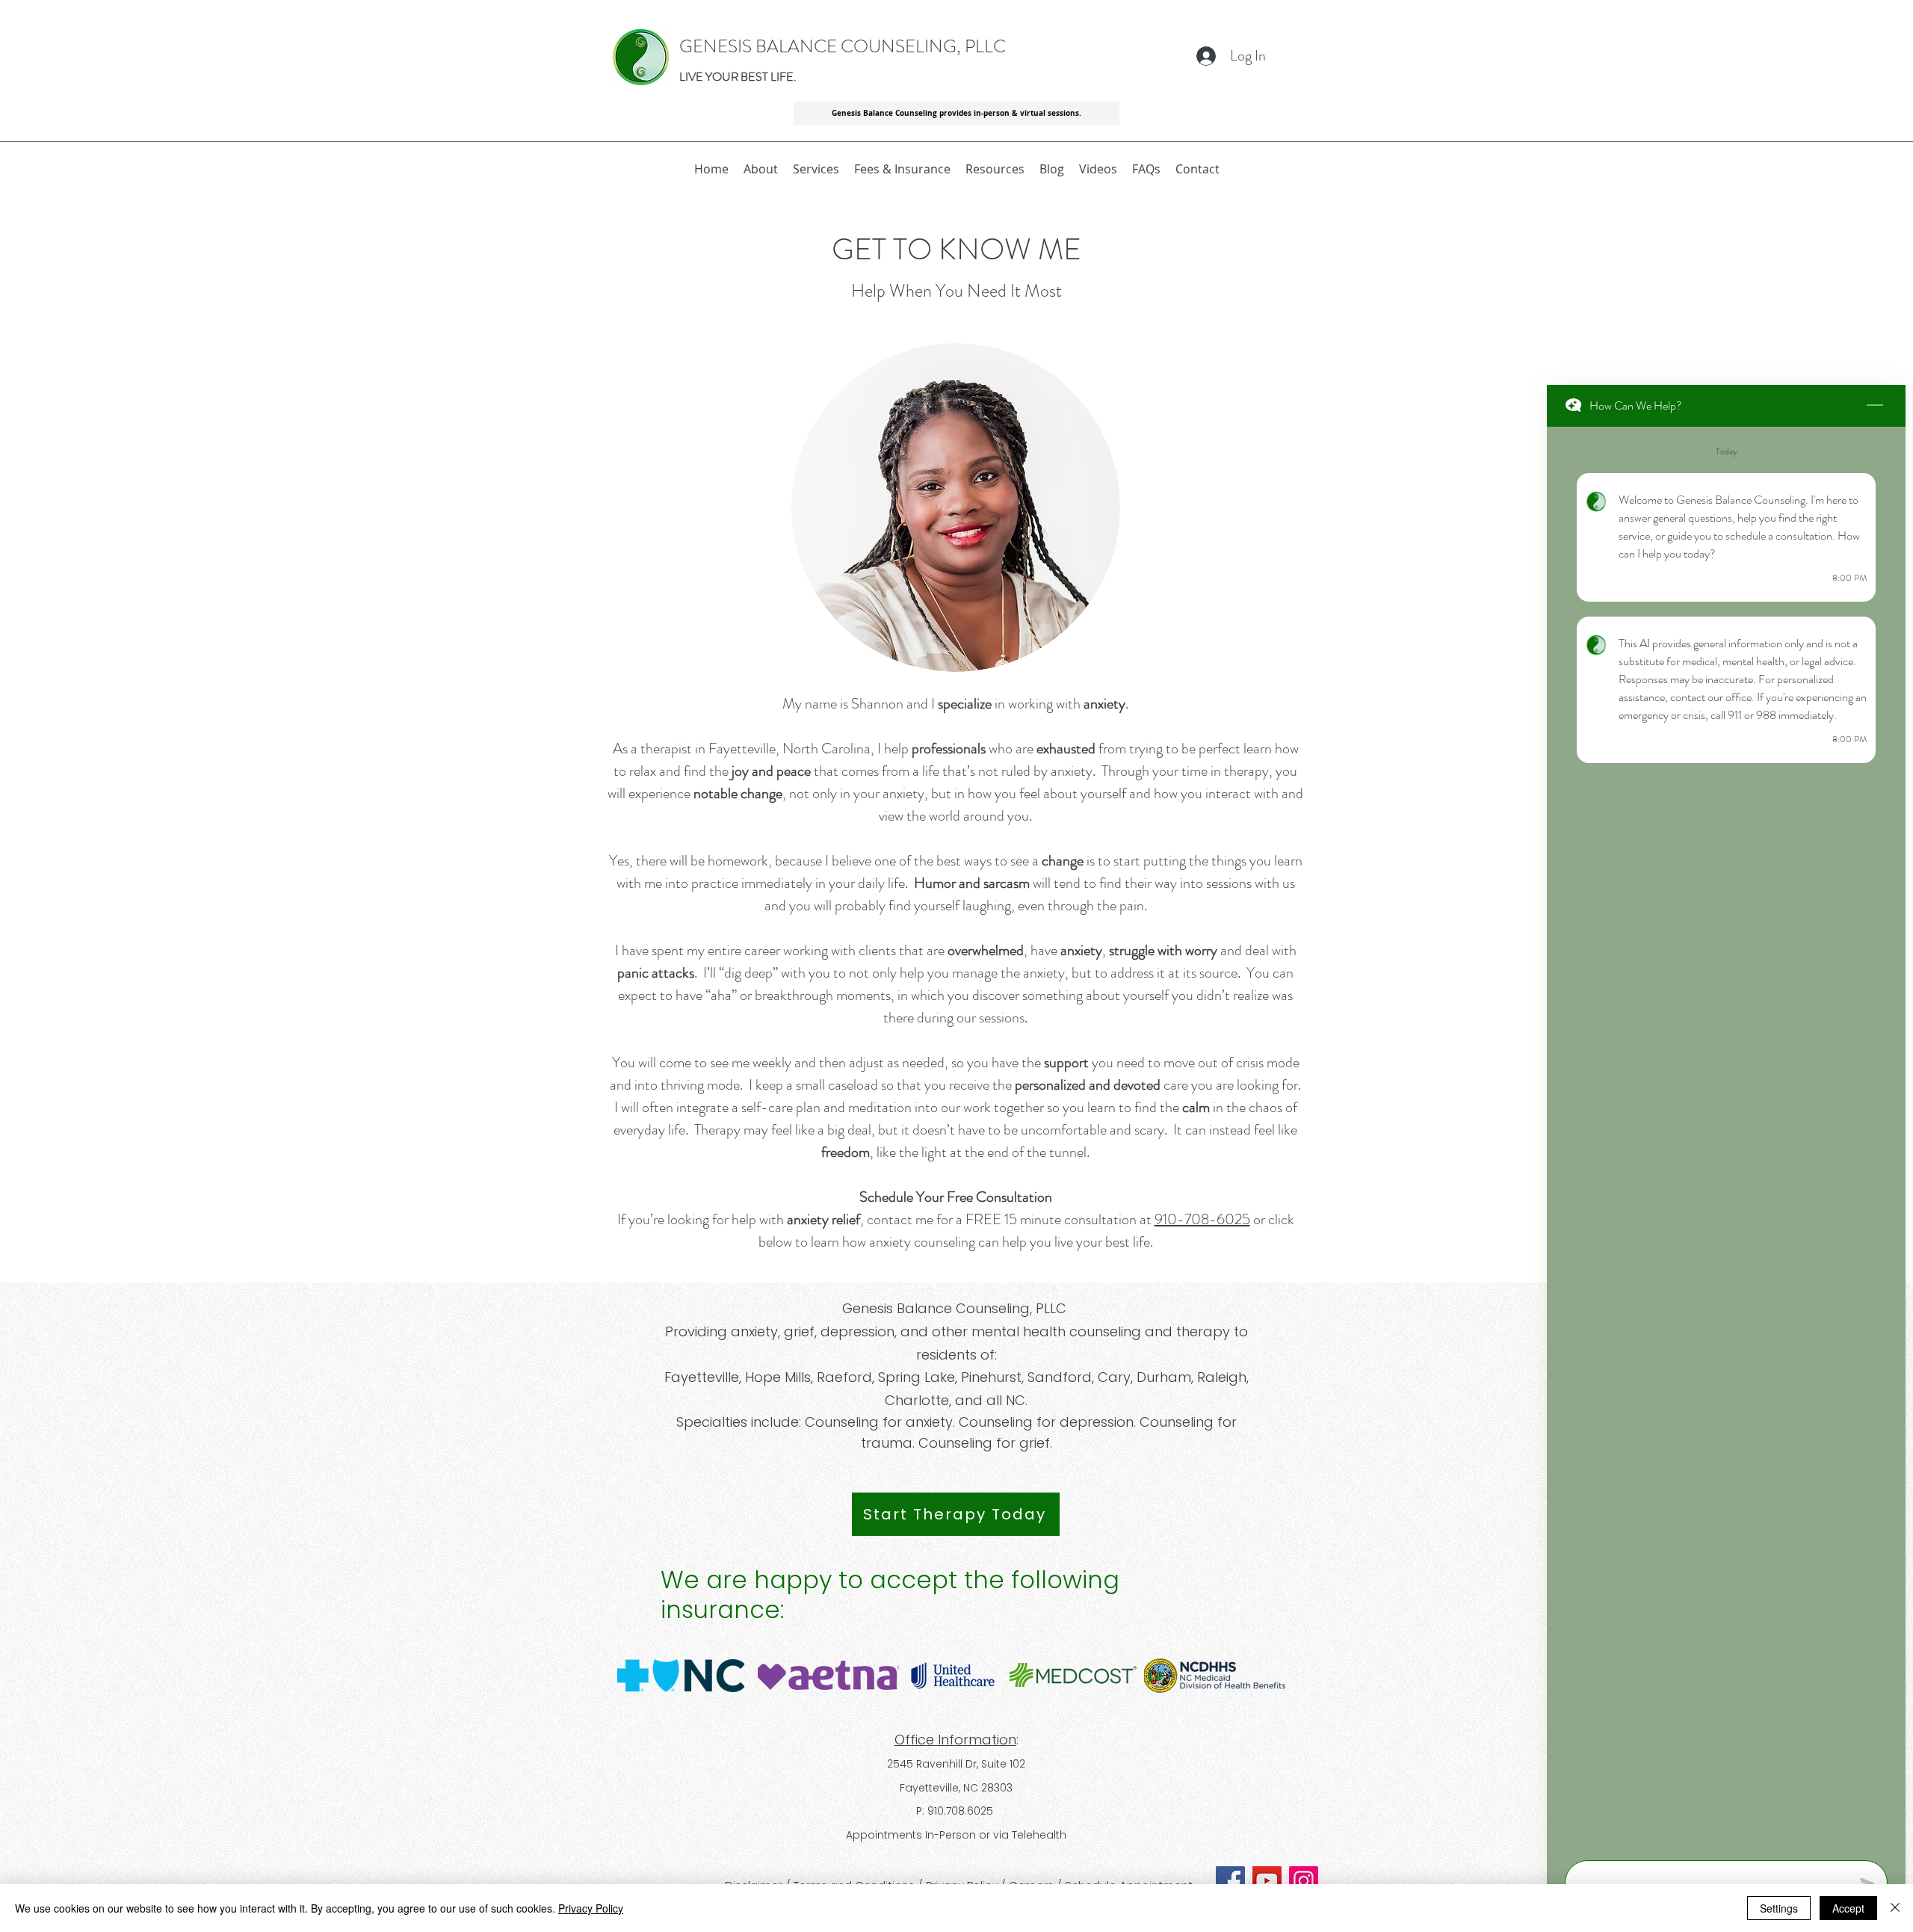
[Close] (1895, 1908)
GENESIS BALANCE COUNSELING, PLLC (843, 46)
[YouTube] (1267, 1881)
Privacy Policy (591, 1908)
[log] (1726, 1139)
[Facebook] (1230, 1881)
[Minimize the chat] (1875, 406)
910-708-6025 (1202, 1219)
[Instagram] (1304, 1881)
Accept (1848, 1908)
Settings (1779, 1908)
